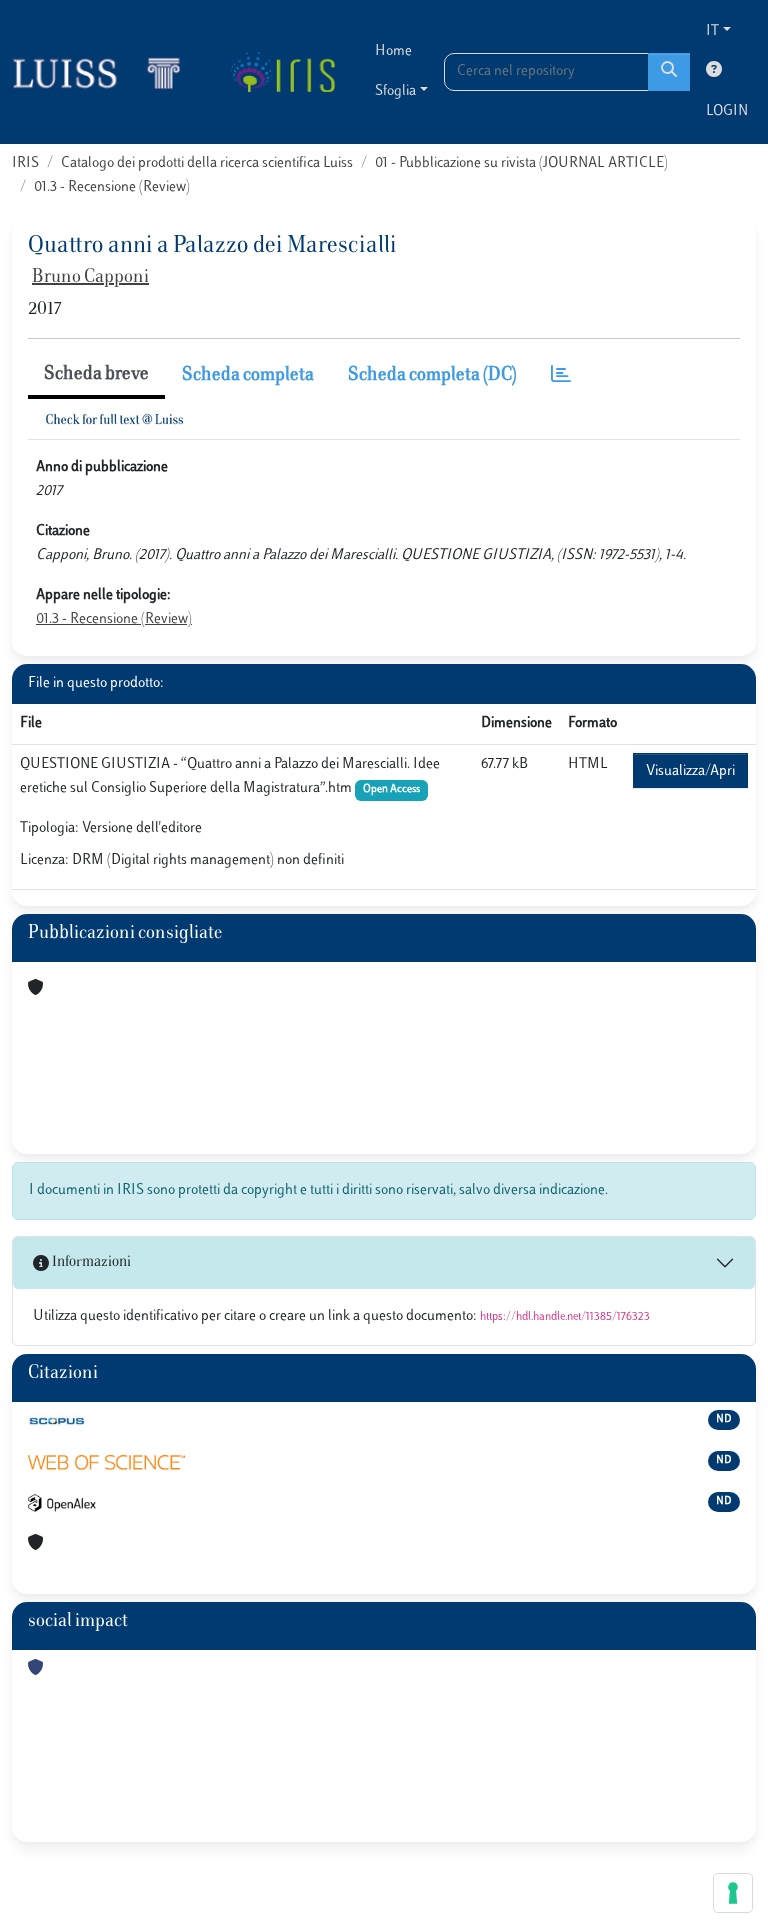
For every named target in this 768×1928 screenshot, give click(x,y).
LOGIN (727, 111)
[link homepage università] (282, 72)
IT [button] (712, 31)
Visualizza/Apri (690, 771)
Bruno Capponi (90, 278)
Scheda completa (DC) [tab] (432, 376)
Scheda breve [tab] (96, 375)
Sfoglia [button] (395, 91)
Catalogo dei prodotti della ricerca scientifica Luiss (207, 163)
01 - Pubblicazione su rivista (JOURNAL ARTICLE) (521, 163)
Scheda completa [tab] (248, 376)
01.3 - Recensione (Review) (112, 187)
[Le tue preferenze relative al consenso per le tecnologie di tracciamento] (733, 1893)
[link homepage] (105, 72)
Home (393, 51)
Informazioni (90, 1262)
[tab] (561, 376)
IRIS (25, 163)
